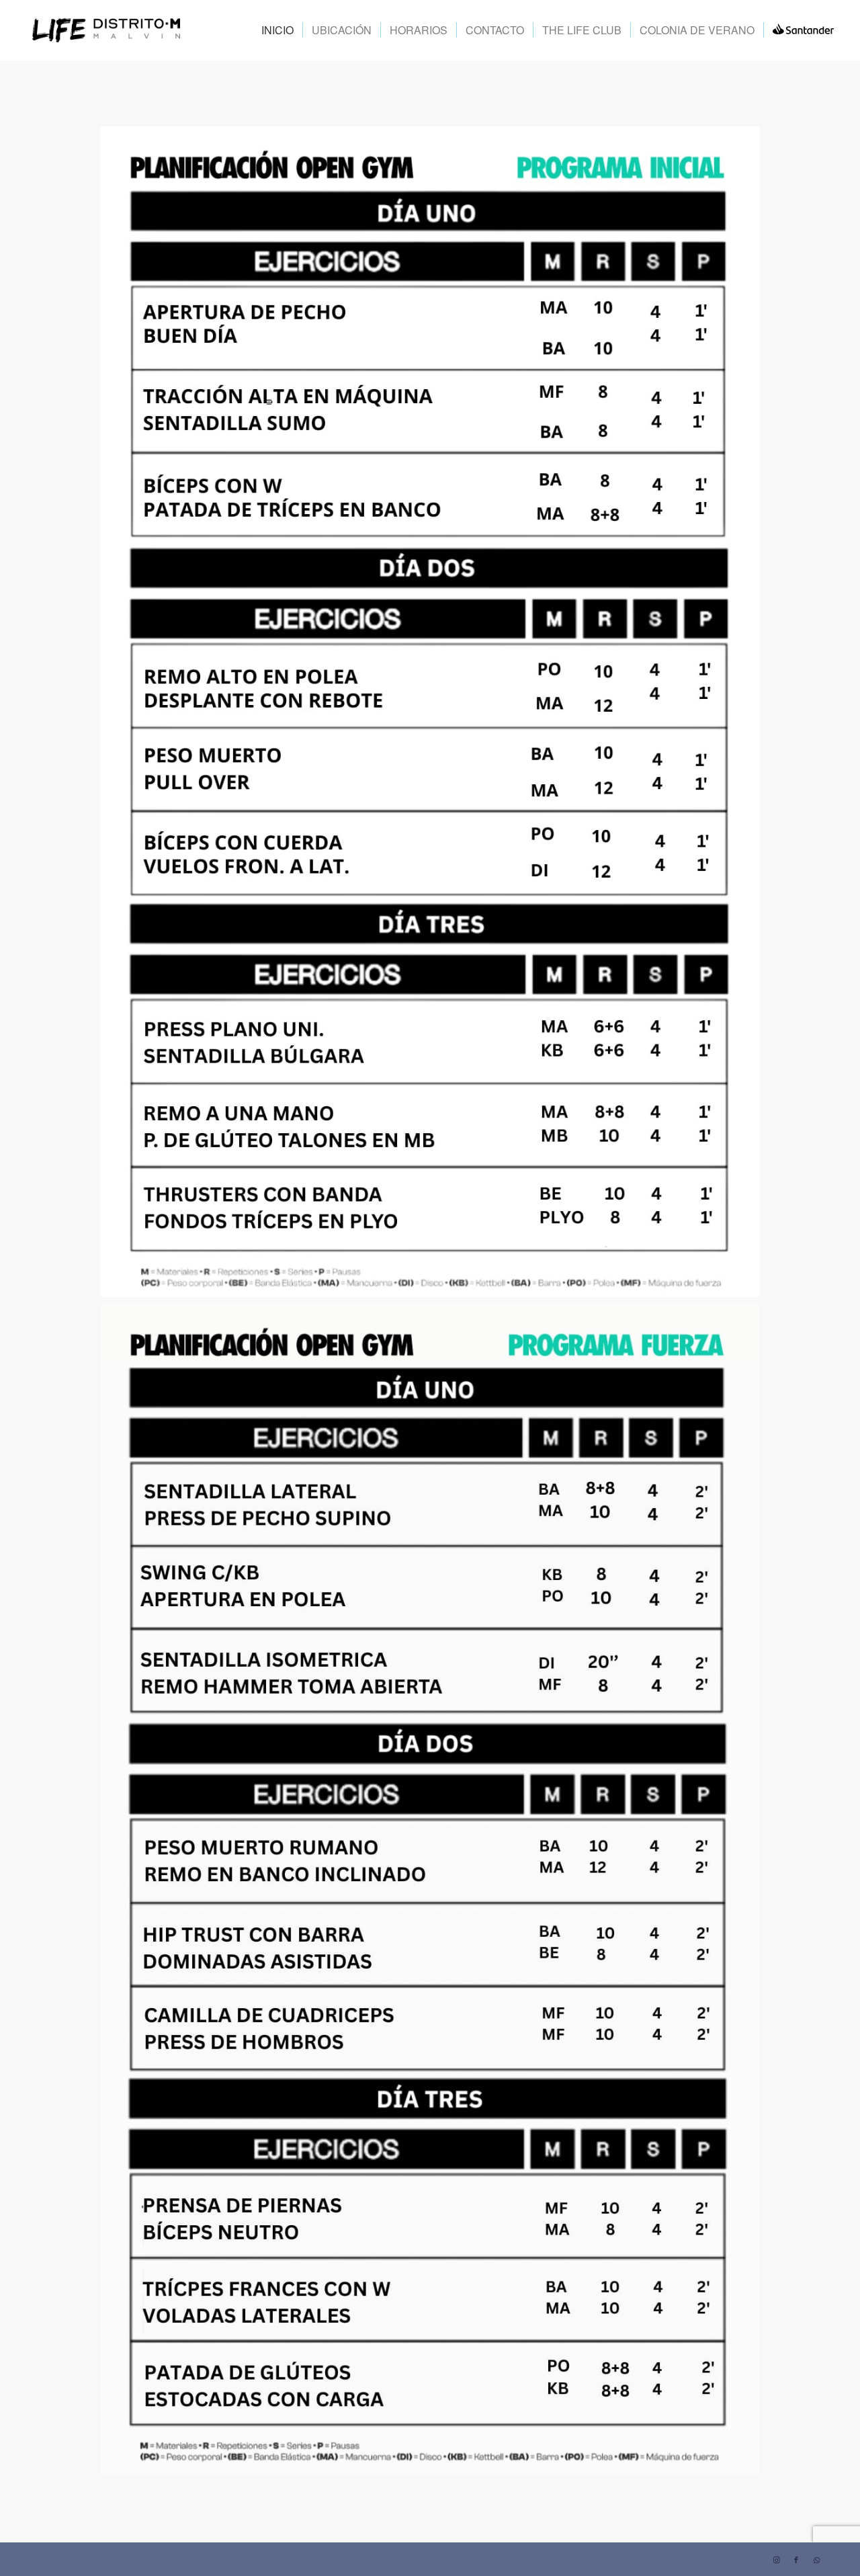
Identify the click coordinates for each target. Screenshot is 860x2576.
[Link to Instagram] (776, 2559)
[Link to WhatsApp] (816, 2559)
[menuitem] (277, 30)
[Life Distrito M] (106, 30)
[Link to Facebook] (796, 2559)
